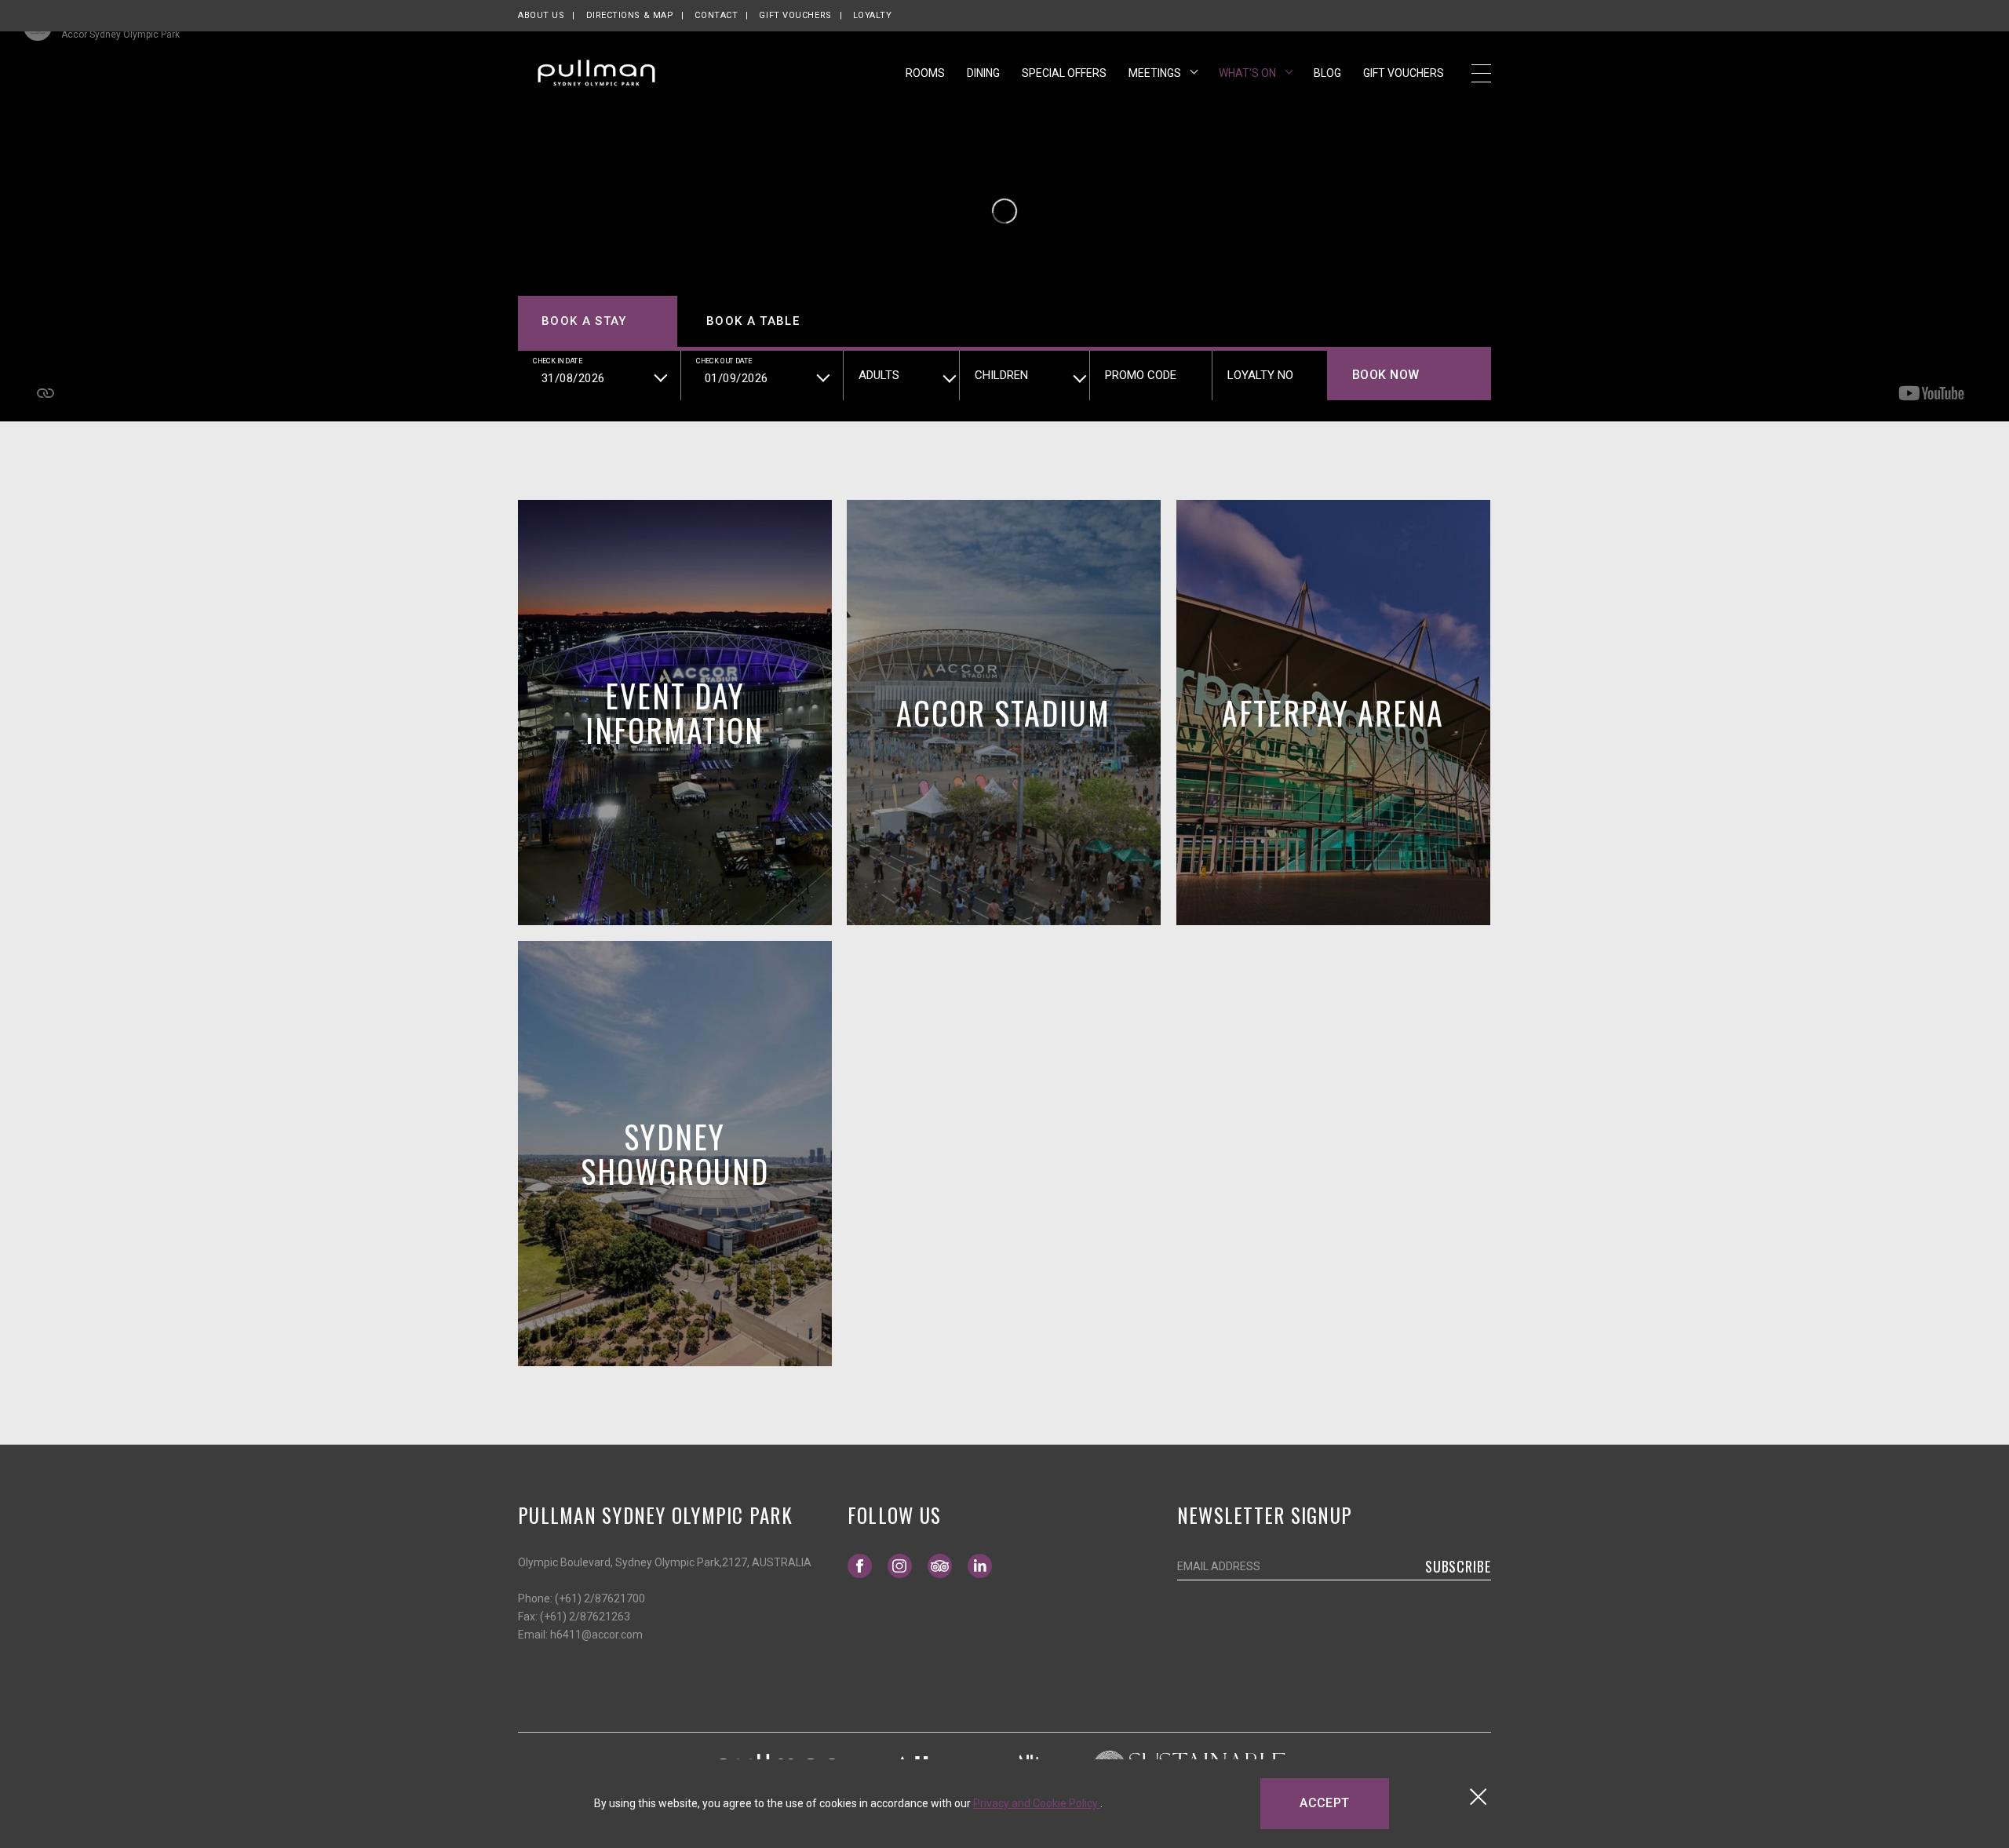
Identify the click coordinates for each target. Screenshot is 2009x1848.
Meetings (1156, 73)
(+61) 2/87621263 (585, 1617)
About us (541, 15)
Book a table (753, 321)
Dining (983, 73)
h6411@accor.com (596, 1635)
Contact (716, 15)
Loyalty (873, 15)
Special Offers (1064, 73)
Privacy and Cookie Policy (1037, 1803)
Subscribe (1458, 1566)
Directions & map (630, 15)
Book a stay (584, 321)
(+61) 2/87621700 (600, 1598)
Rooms (925, 73)
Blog (1327, 73)
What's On (1249, 73)
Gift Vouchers (795, 15)
